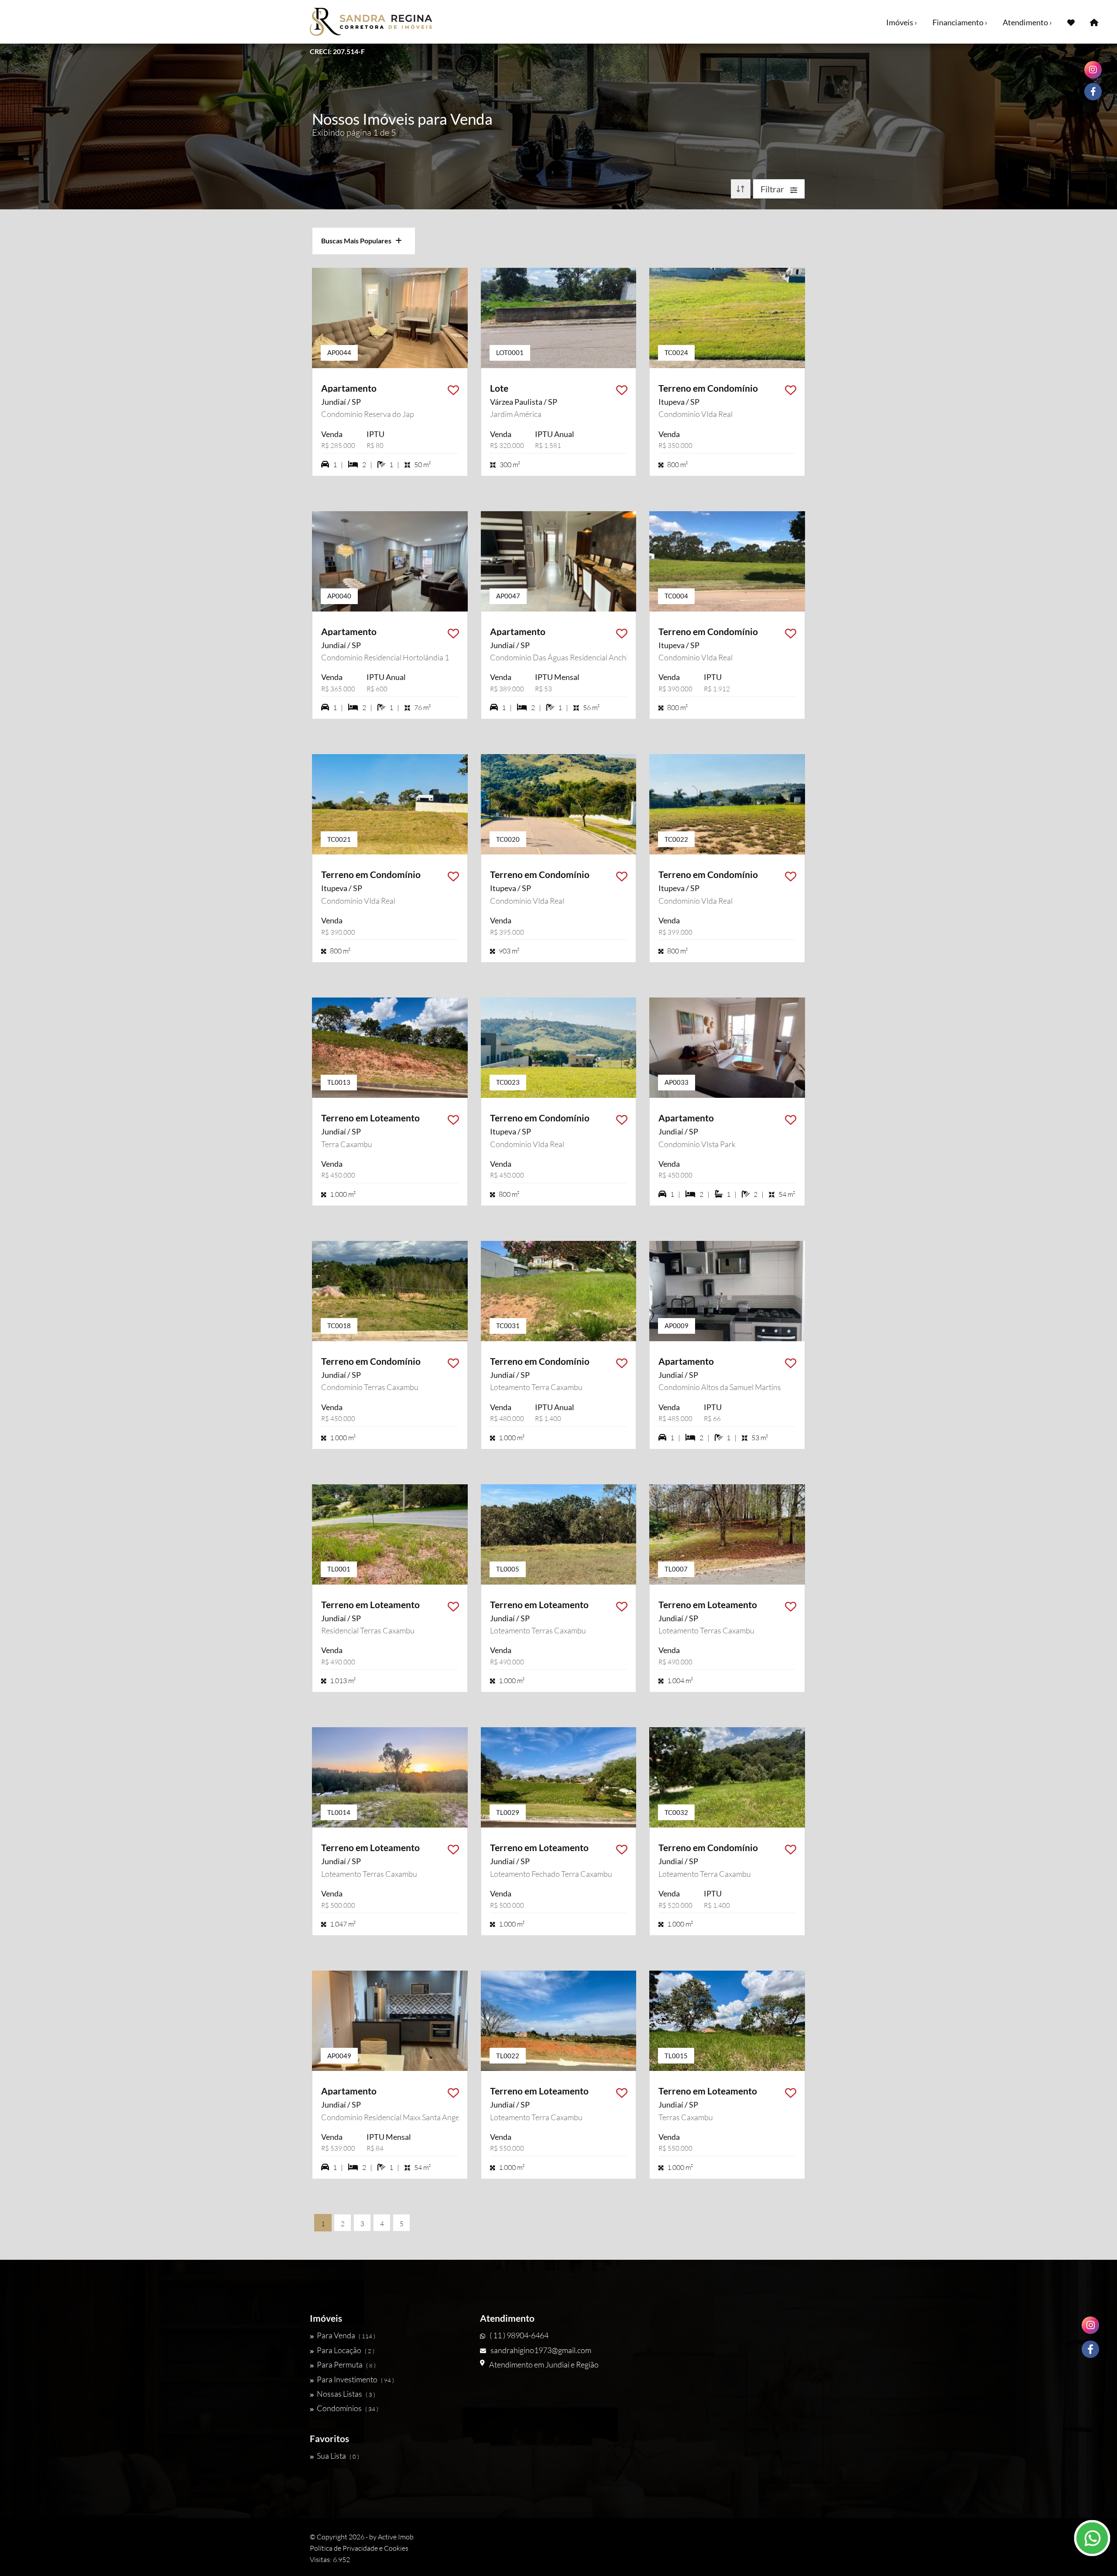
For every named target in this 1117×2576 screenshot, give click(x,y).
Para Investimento (355, 2379)
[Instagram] (1090, 2325)
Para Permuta (346, 2364)
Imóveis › (902, 22)
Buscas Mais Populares (358, 241)
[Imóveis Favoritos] (1071, 22)
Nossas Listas (346, 2394)
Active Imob (396, 2537)
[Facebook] (1090, 2349)
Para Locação (346, 2350)
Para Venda (346, 2335)
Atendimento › (1027, 22)
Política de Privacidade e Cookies (359, 2548)
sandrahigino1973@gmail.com (541, 2350)
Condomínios (348, 2408)
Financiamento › (960, 22)
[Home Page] (1094, 22)
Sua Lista (338, 2456)
